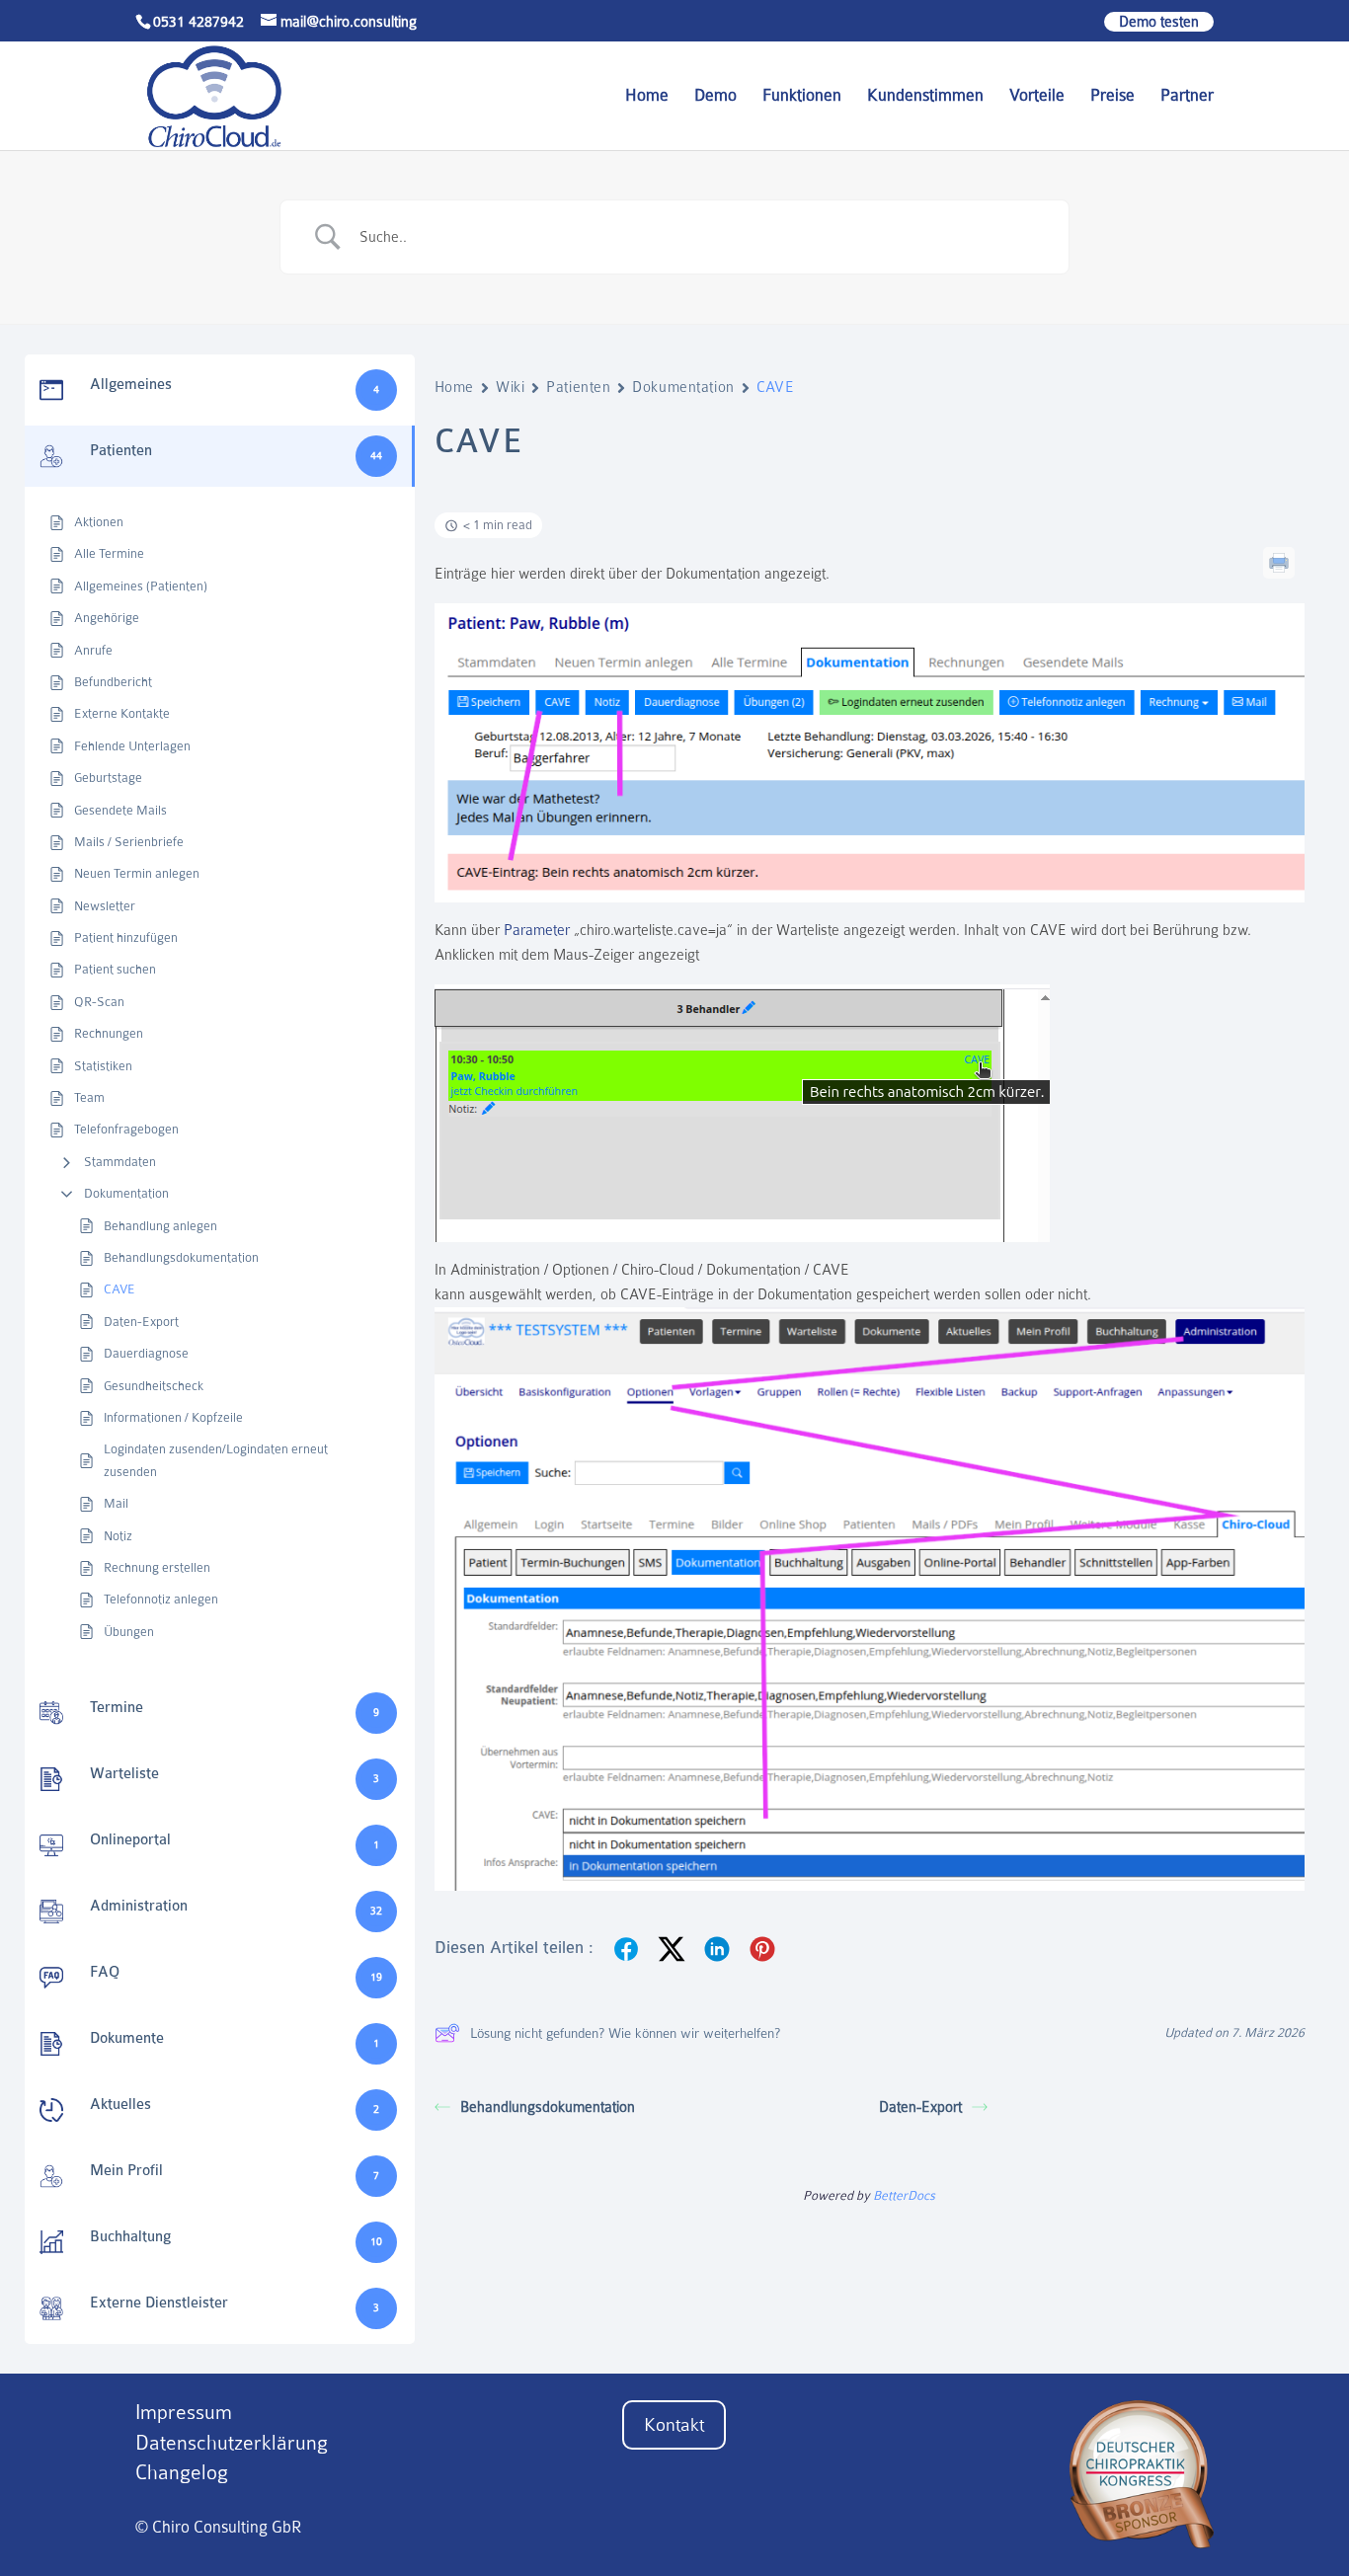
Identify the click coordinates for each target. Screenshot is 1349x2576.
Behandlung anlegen (160, 1226)
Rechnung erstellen (157, 1567)
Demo (715, 97)
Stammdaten (120, 1162)
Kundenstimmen (925, 97)
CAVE (119, 1289)
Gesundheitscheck (154, 1386)
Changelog (182, 2473)
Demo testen (1159, 22)
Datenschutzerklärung (232, 2443)
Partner (1187, 97)
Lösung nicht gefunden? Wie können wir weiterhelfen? (625, 2033)
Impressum (184, 2413)
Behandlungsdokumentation (181, 1257)
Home (647, 97)
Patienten (578, 387)
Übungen (129, 1632)
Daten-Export (141, 1322)
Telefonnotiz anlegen (161, 1599)
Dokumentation (126, 1193)
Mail (116, 1503)
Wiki (510, 387)
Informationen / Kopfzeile (173, 1417)
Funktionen (802, 97)
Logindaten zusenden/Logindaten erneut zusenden (216, 1460)
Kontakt (674, 2424)
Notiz (118, 1536)
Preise (1112, 97)
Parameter (537, 930)
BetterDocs (904, 2195)
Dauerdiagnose (146, 1353)
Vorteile (1037, 97)
